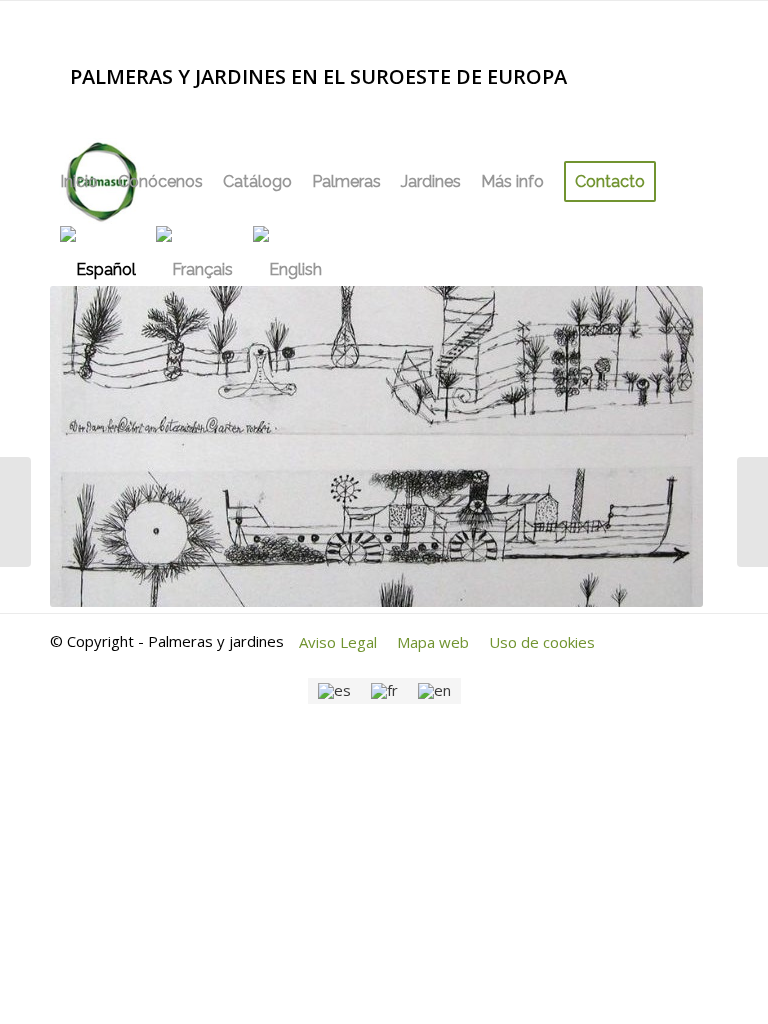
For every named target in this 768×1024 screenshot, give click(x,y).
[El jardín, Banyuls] (15, 512)
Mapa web (433, 642)
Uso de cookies (542, 642)
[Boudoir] (752, 512)
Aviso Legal (338, 642)
